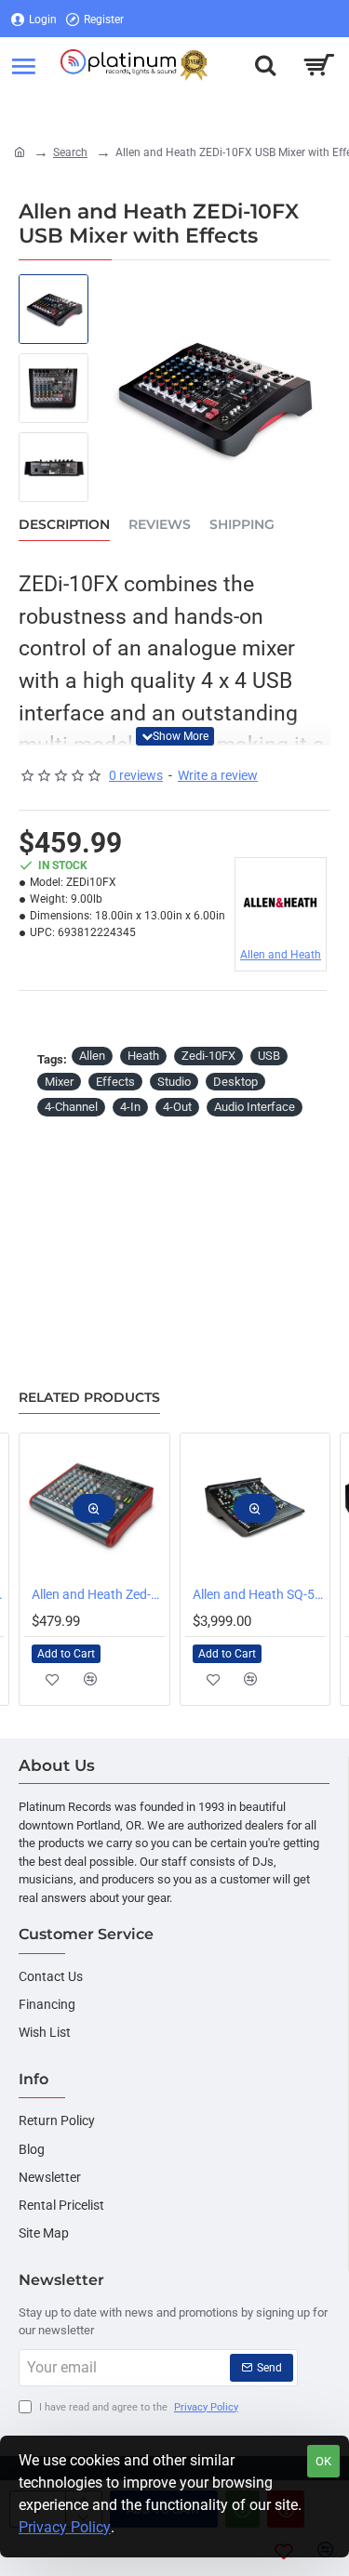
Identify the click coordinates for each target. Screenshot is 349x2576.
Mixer (59, 1082)
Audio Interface (255, 1107)
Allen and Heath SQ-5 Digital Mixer (259, 1594)
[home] (20, 152)
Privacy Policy (65, 2527)
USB (269, 1056)
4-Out (177, 1107)
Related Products (89, 1398)
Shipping (242, 525)
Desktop (235, 1082)
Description (64, 525)
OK (323, 2461)
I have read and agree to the (137, 2407)
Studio (174, 1082)
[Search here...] (265, 65)
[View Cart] (319, 65)
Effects (115, 1082)
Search (70, 152)
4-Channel (71, 1107)
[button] (175, 736)
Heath (143, 1056)
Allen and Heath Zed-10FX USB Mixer (98, 1594)
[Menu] (23, 65)
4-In (130, 1107)
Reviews (160, 525)
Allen (92, 1056)
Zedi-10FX (208, 1056)
